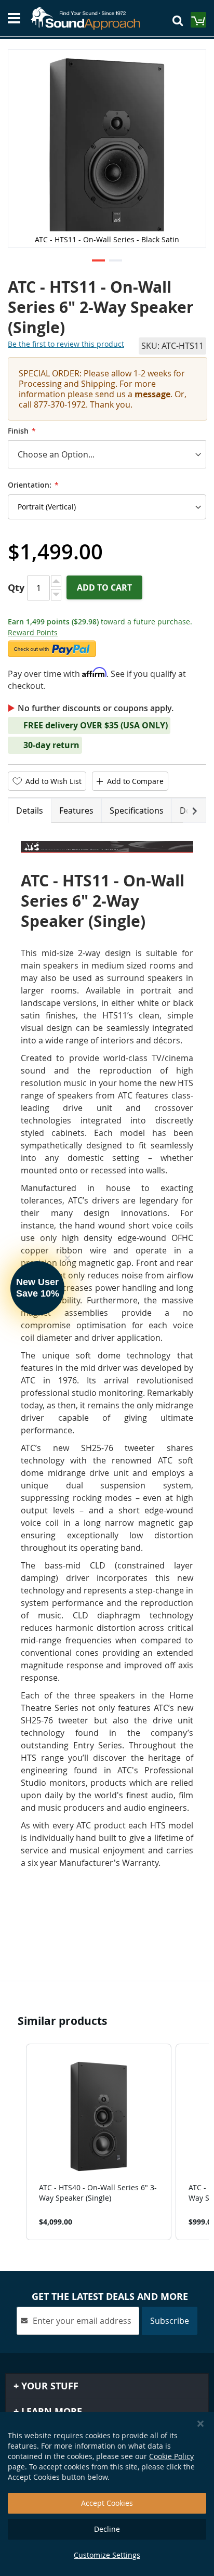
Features (76, 810)
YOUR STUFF (49, 2386)
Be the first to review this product (66, 344)
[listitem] (99, 2142)
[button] (98, 261)
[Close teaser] (68, 1258)
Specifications (137, 810)
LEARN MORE (50, 2411)
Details (30, 810)
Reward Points (33, 632)
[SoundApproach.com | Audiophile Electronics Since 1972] (90, 18)
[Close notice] (200, 2424)
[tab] (30, 810)
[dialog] (107, 2494)
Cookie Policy (171, 2456)
